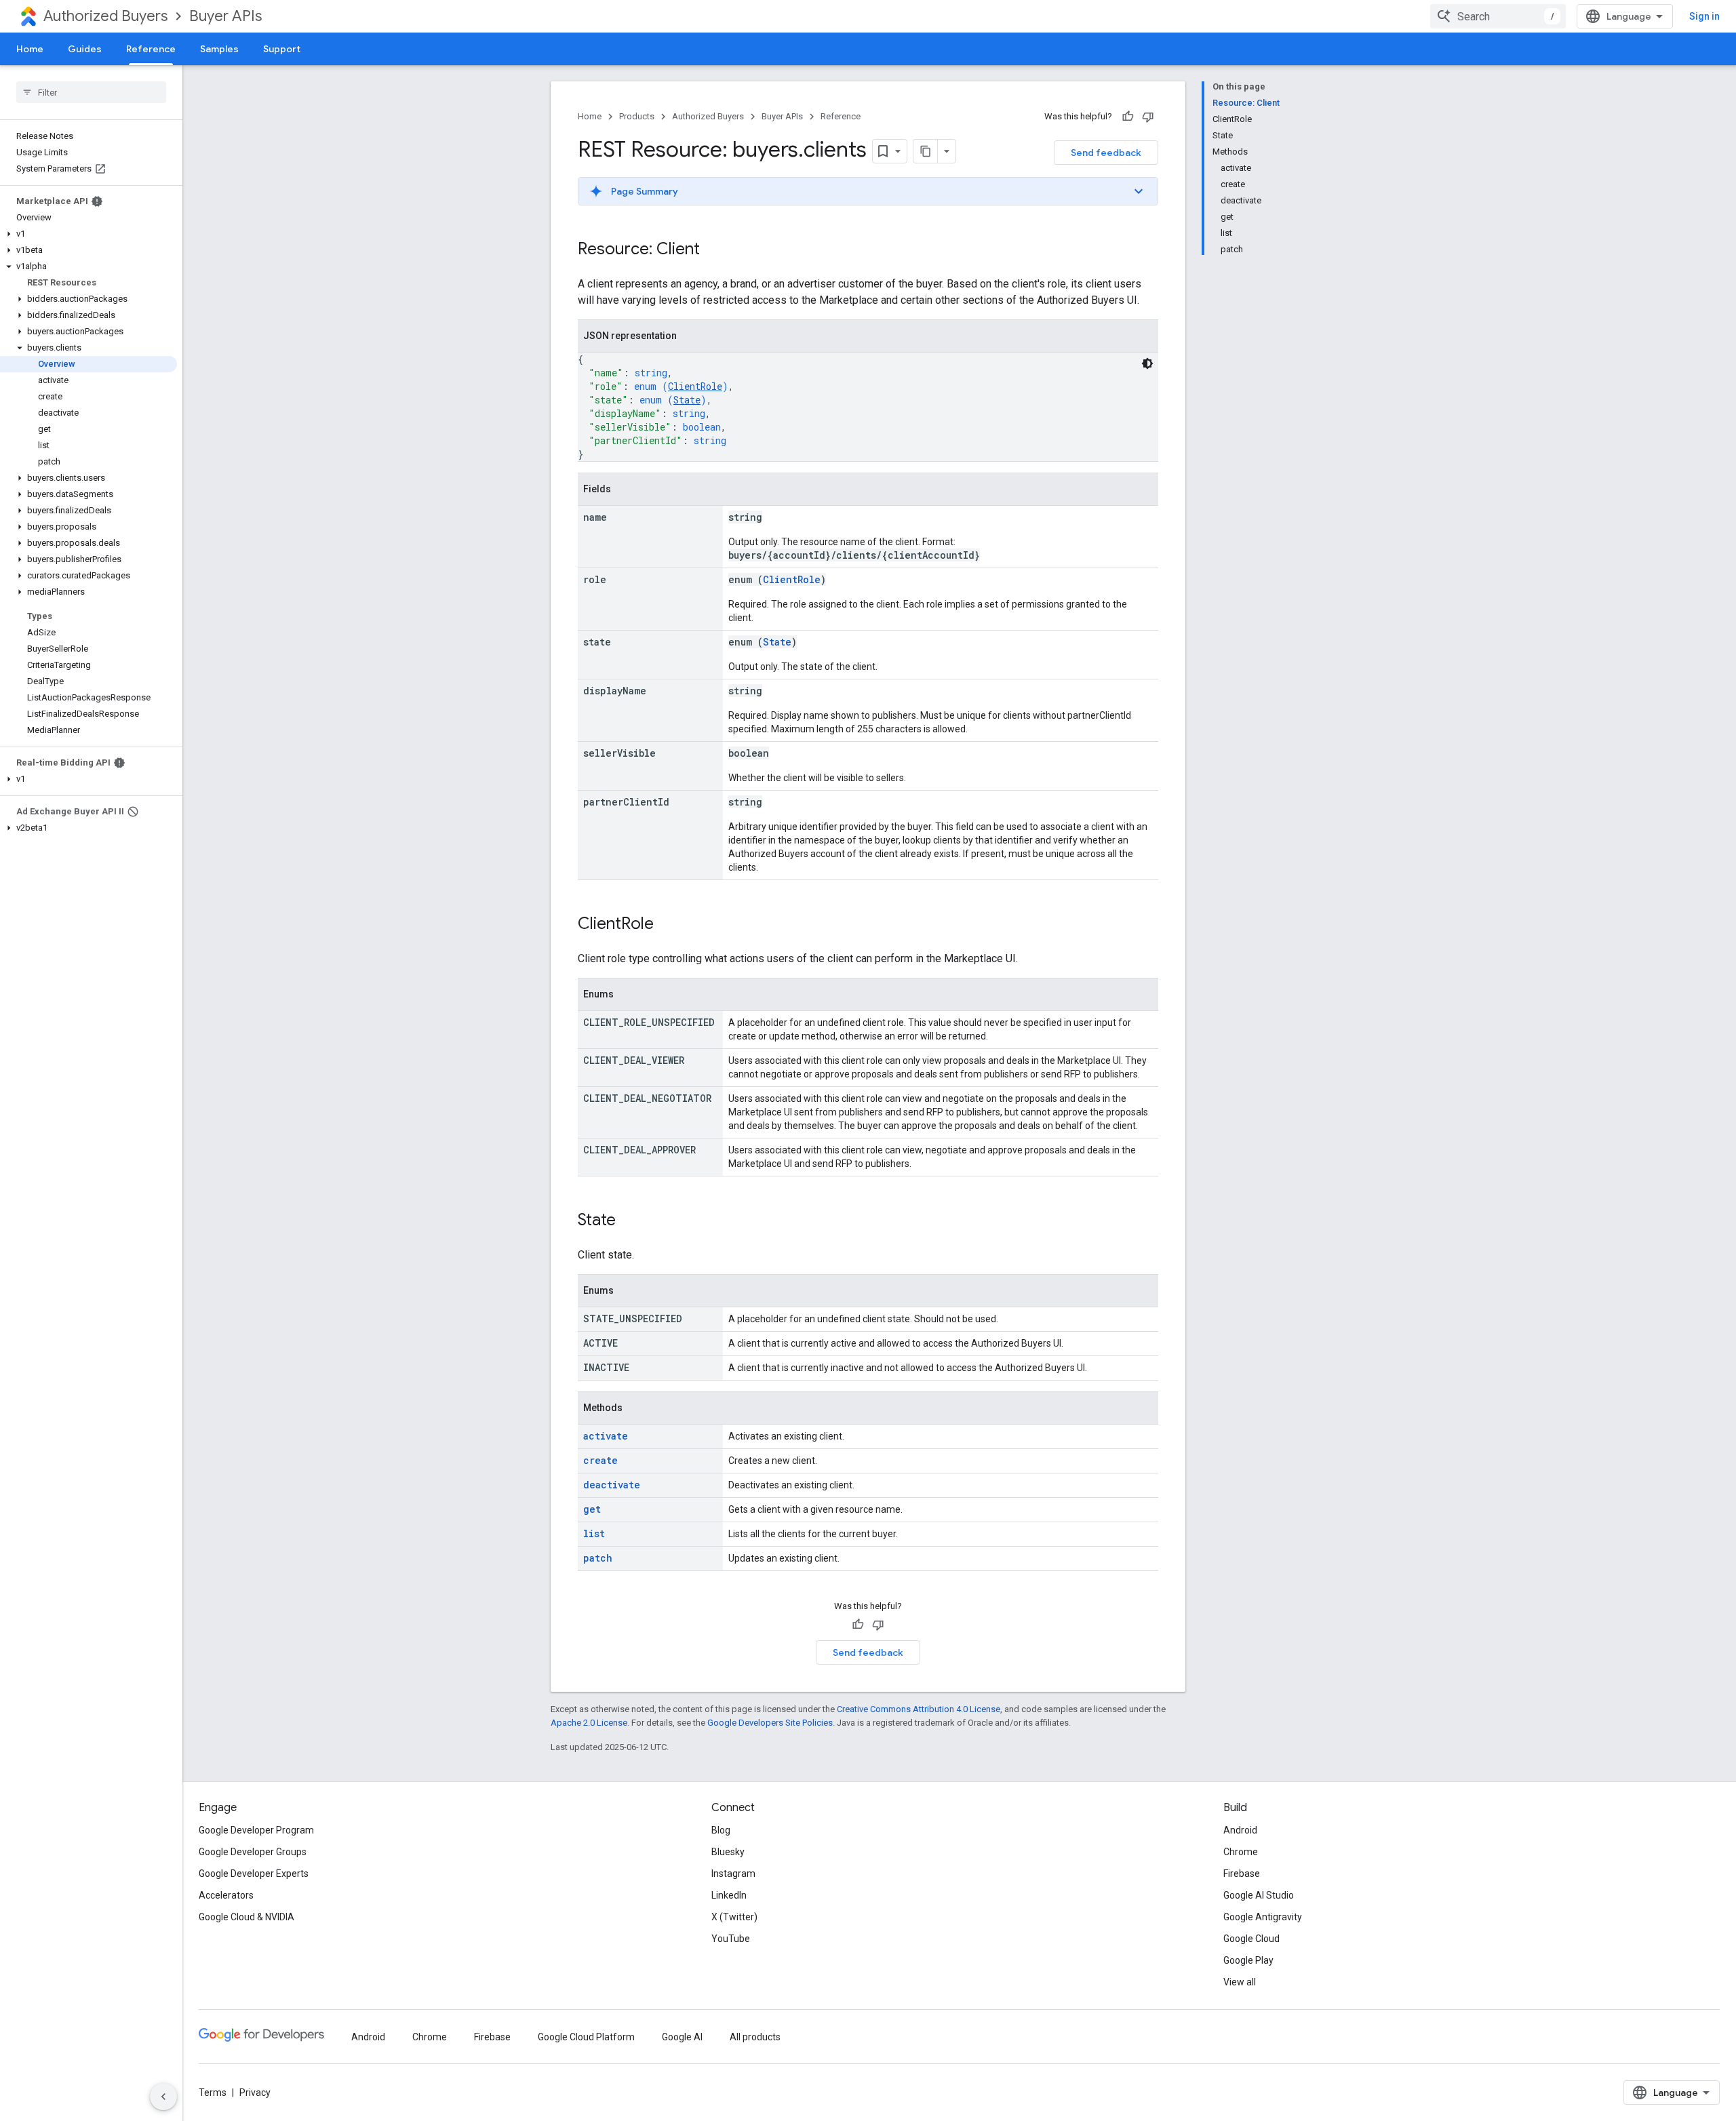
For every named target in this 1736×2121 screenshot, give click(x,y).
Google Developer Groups (253, 1852)
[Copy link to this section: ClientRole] (667, 925)
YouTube (731, 1939)
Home (30, 49)
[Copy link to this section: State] (629, 1221)
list (594, 1533)
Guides (85, 49)
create (600, 1460)
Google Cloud (1251, 1939)
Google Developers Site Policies (770, 1723)
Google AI (682, 2037)
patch (598, 1558)
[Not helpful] (1148, 117)
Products (637, 116)
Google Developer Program (256, 1830)
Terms (213, 2093)
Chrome (1241, 1852)
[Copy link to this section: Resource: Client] (713, 250)
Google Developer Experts (254, 1874)
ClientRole (695, 386)
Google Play (1248, 1960)
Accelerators (226, 1895)
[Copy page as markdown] (926, 151)
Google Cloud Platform (586, 2037)
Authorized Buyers (105, 16)
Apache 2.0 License (589, 1723)
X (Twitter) (734, 1917)
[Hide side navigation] (163, 2097)
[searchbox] (91, 92)
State (687, 400)
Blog (721, 1830)
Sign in (1704, 16)
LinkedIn (729, 1895)
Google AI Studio (1259, 1895)
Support (282, 49)
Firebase (1242, 1874)
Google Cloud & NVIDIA (246, 1917)
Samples (219, 49)
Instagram (733, 1874)
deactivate (612, 1485)
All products (755, 2037)
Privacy (255, 2093)
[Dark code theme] (1147, 363)
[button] (88, 234)
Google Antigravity (1263, 1917)
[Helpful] (1128, 117)
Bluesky (728, 1852)
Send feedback (1106, 153)
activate (606, 1436)
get (592, 1509)
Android (1240, 1830)
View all (1240, 1982)
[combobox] (1498, 16)
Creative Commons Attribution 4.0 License (919, 1709)
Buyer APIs (225, 16)
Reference (151, 49)
